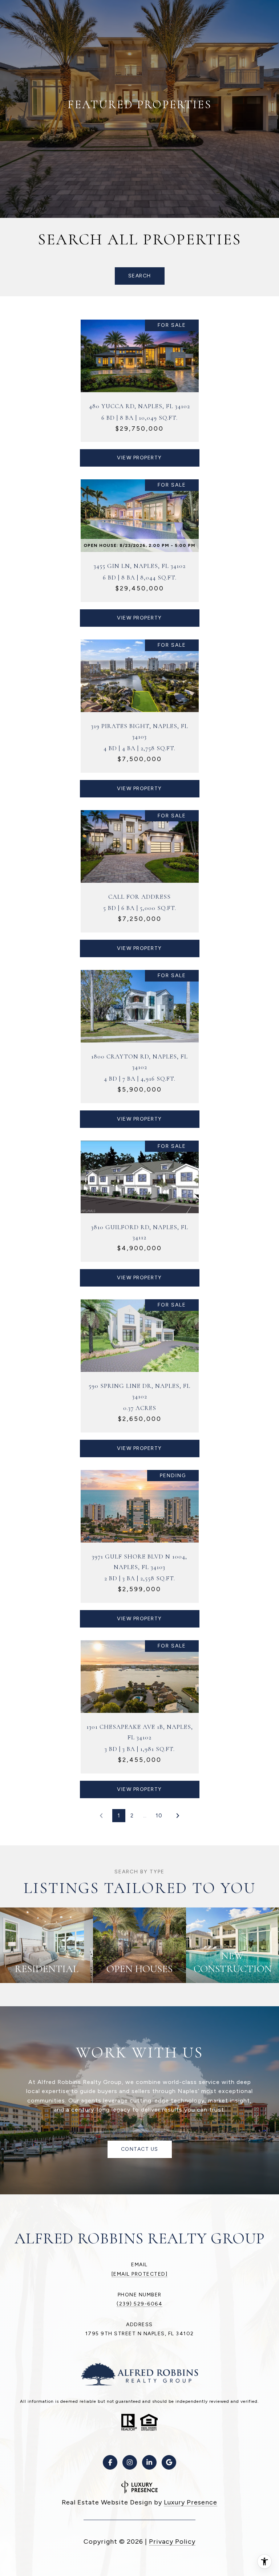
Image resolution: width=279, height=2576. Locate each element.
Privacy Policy (172, 2542)
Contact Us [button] (140, 2149)
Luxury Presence (191, 2502)
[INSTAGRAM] (130, 2462)
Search (140, 276)
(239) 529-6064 (139, 2304)
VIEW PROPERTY (139, 458)
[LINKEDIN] (149, 2462)
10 (159, 1816)
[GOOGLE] (169, 2462)
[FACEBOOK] (110, 2462)
